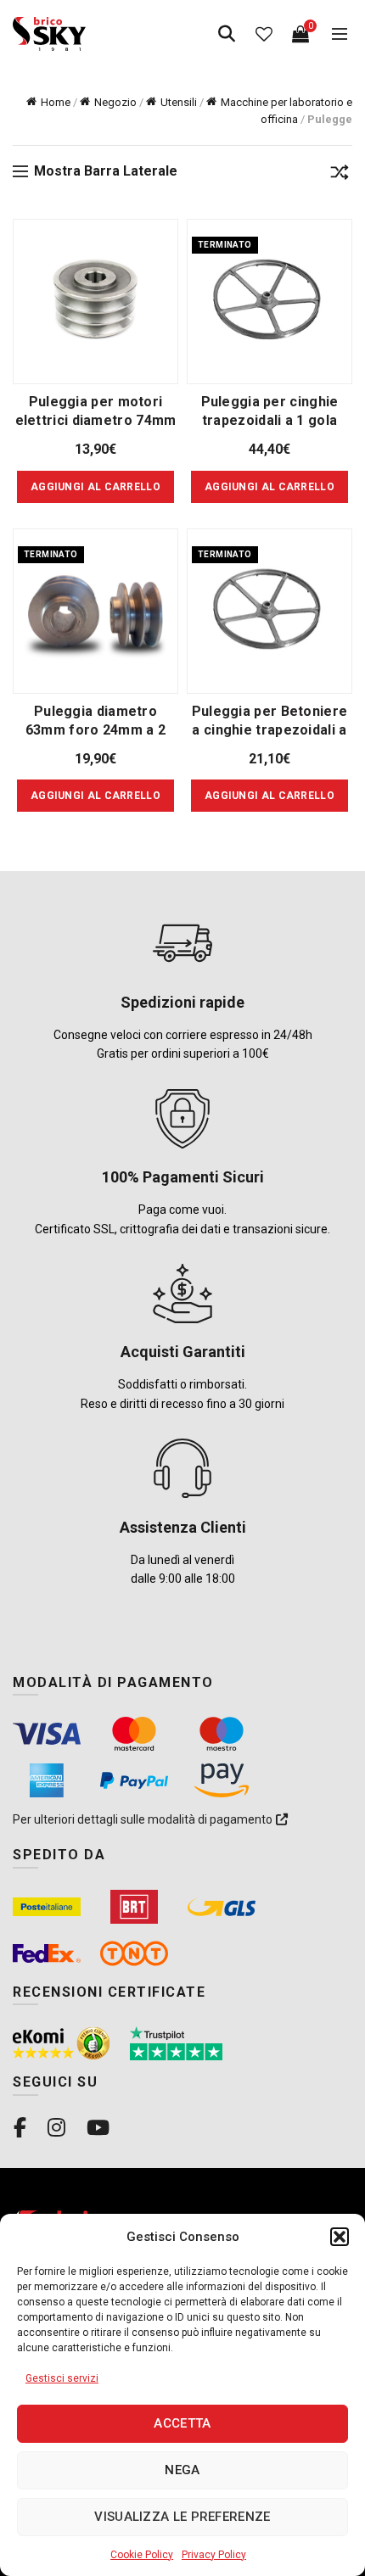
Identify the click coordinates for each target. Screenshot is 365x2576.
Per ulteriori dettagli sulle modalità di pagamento (144, 1819)
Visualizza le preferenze (182, 2517)
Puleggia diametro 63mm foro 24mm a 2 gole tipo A (95, 730)
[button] (340, 2237)
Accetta (182, 2423)
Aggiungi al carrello (270, 487)
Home (56, 102)
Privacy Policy (214, 2555)
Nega (182, 2470)
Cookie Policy (142, 2555)
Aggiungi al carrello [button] (95, 487)
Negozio (115, 102)
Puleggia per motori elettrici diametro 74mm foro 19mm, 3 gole (96, 420)
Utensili (179, 102)
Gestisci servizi (62, 2378)
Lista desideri (264, 34)
